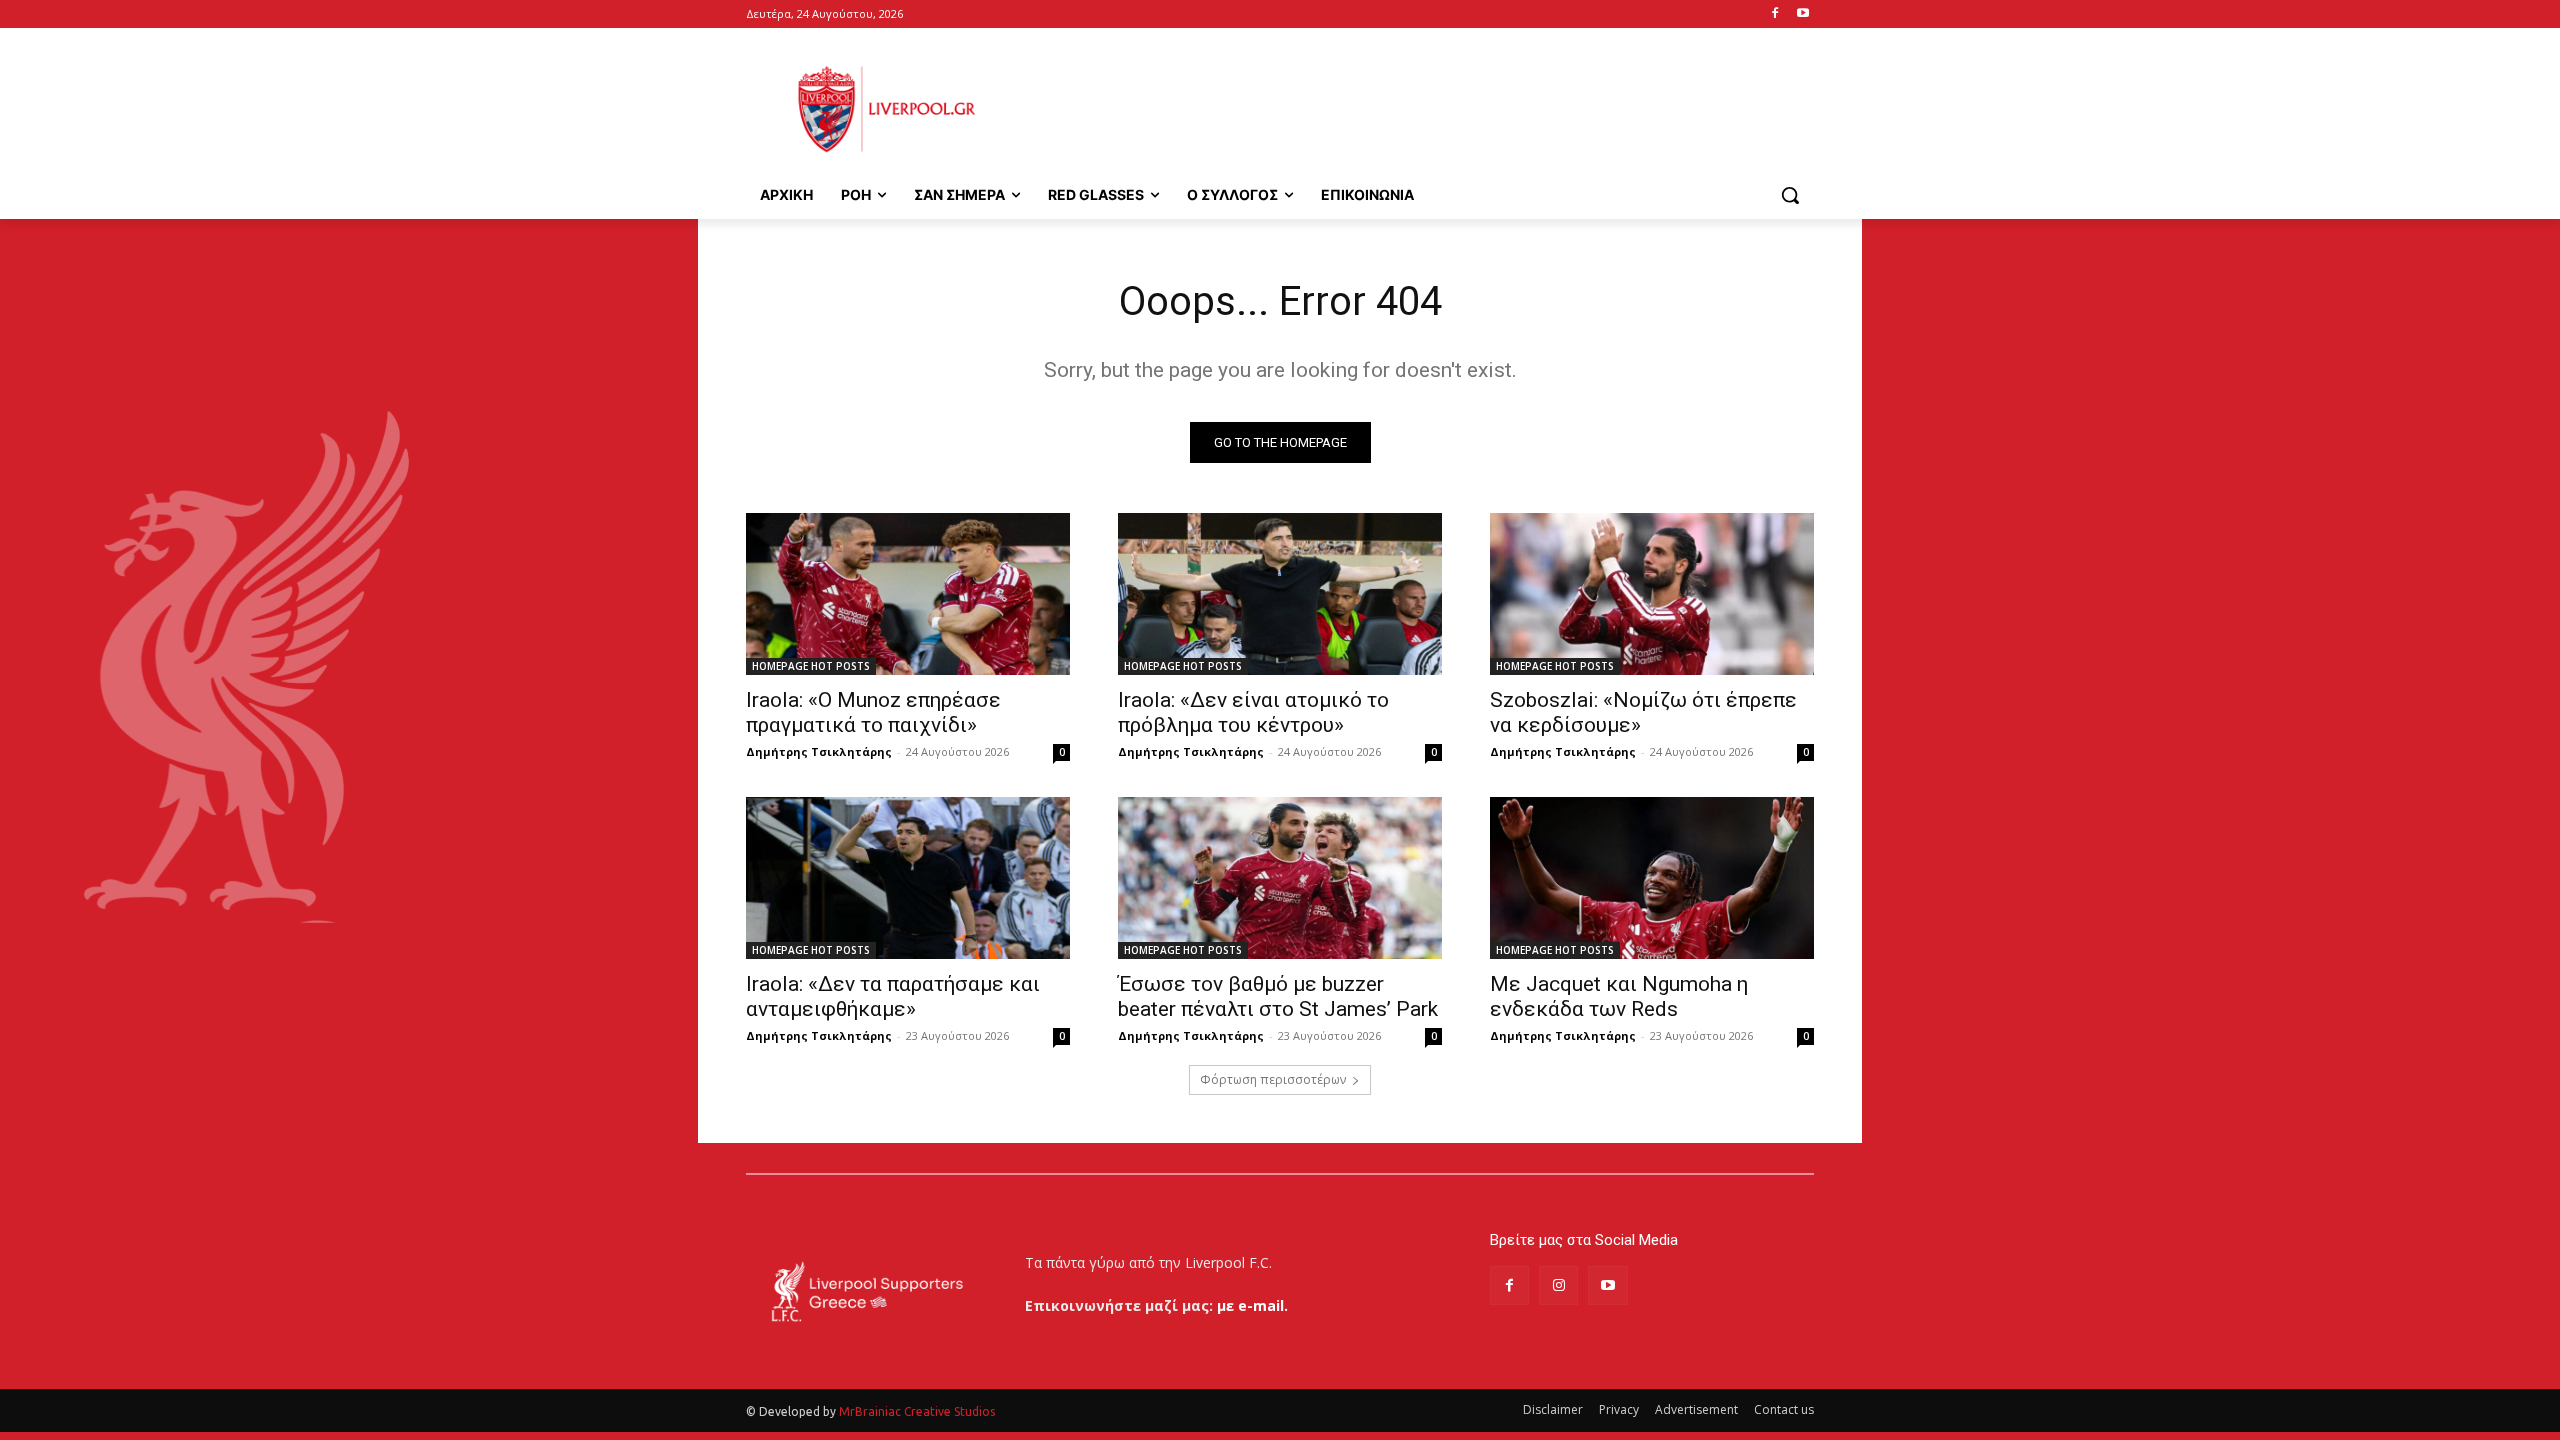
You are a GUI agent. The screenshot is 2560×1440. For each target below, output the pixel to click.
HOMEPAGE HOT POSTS (811, 666)
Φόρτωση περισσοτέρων (1273, 1079)
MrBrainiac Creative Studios (917, 1411)
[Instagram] (1558, 1285)
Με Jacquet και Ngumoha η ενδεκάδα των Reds (1619, 996)
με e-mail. (1252, 1305)
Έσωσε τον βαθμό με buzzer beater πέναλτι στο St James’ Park (1278, 996)
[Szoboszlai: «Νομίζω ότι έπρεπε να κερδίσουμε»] (1652, 594)
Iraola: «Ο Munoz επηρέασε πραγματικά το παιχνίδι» (873, 712)
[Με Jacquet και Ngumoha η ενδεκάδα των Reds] (1652, 878)
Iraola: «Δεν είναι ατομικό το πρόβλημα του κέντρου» (1253, 712)
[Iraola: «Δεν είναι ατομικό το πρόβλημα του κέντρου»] (1280, 594)
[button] (1790, 195)
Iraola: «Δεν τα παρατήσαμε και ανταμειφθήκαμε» (893, 996)
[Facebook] (1774, 14)
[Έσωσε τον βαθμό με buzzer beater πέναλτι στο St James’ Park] (1280, 878)
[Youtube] (1802, 14)
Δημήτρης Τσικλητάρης (819, 751)
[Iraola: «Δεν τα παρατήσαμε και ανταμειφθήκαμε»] (908, 878)
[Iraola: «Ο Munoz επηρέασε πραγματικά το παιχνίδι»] (908, 594)
